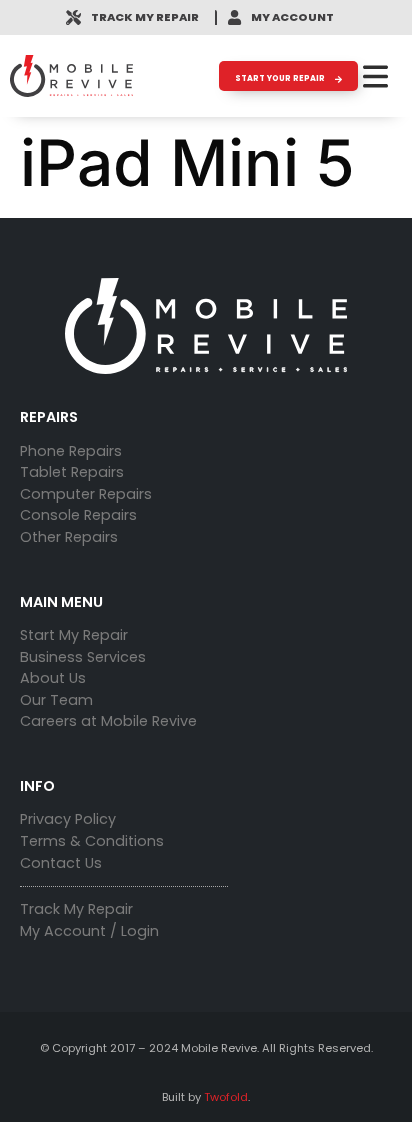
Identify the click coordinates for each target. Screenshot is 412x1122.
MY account (292, 17)
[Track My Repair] (73, 17)
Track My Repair (145, 17)
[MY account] (234, 17)
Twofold (226, 1097)
